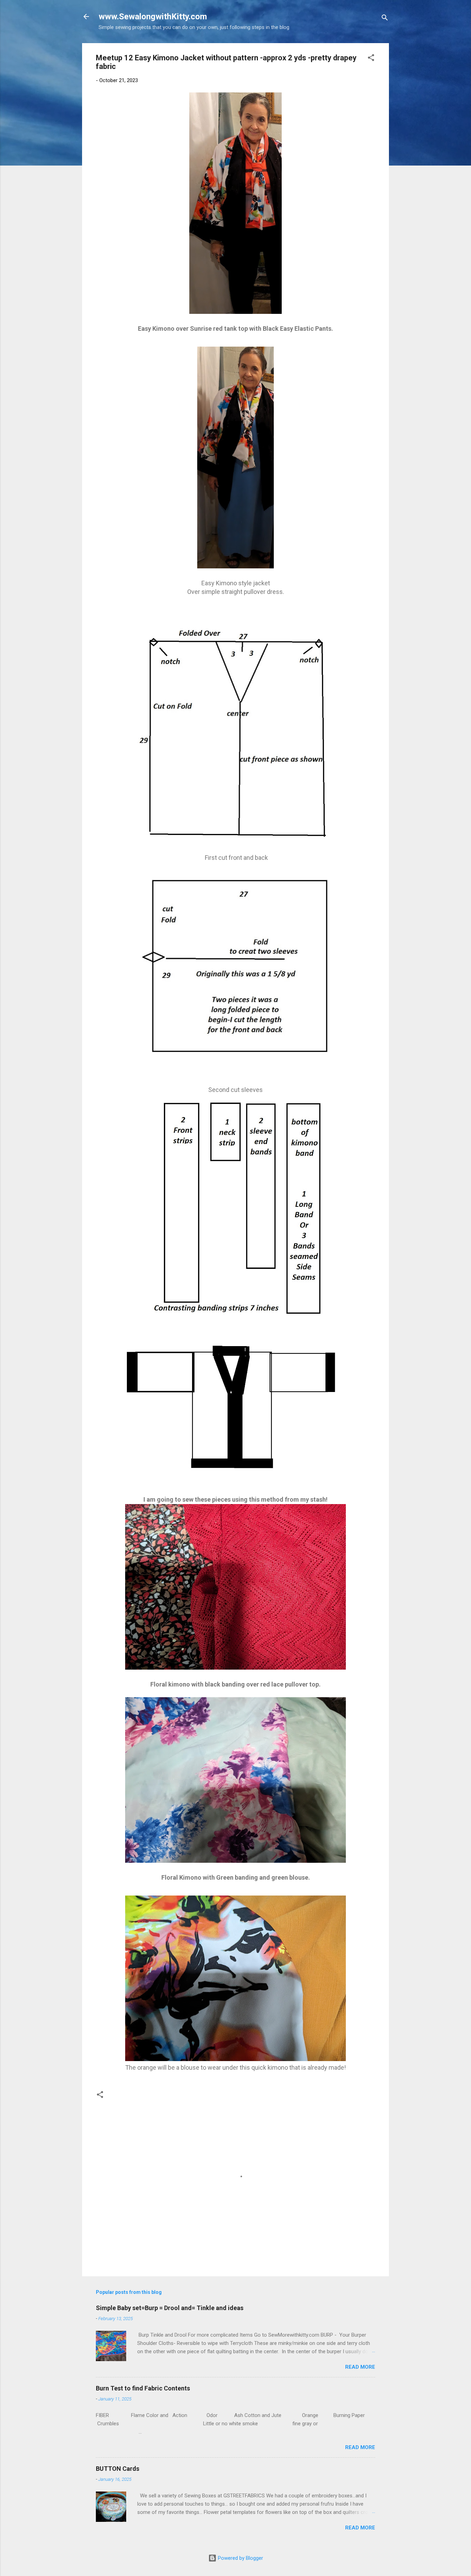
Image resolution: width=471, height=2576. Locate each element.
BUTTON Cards (118, 2469)
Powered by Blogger (240, 2558)
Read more (360, 2367)
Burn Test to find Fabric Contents (143, 2388)
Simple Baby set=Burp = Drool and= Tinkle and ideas (170, 2308)
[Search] (385, 19)
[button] (371, 59)
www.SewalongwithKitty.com (153, 17)
